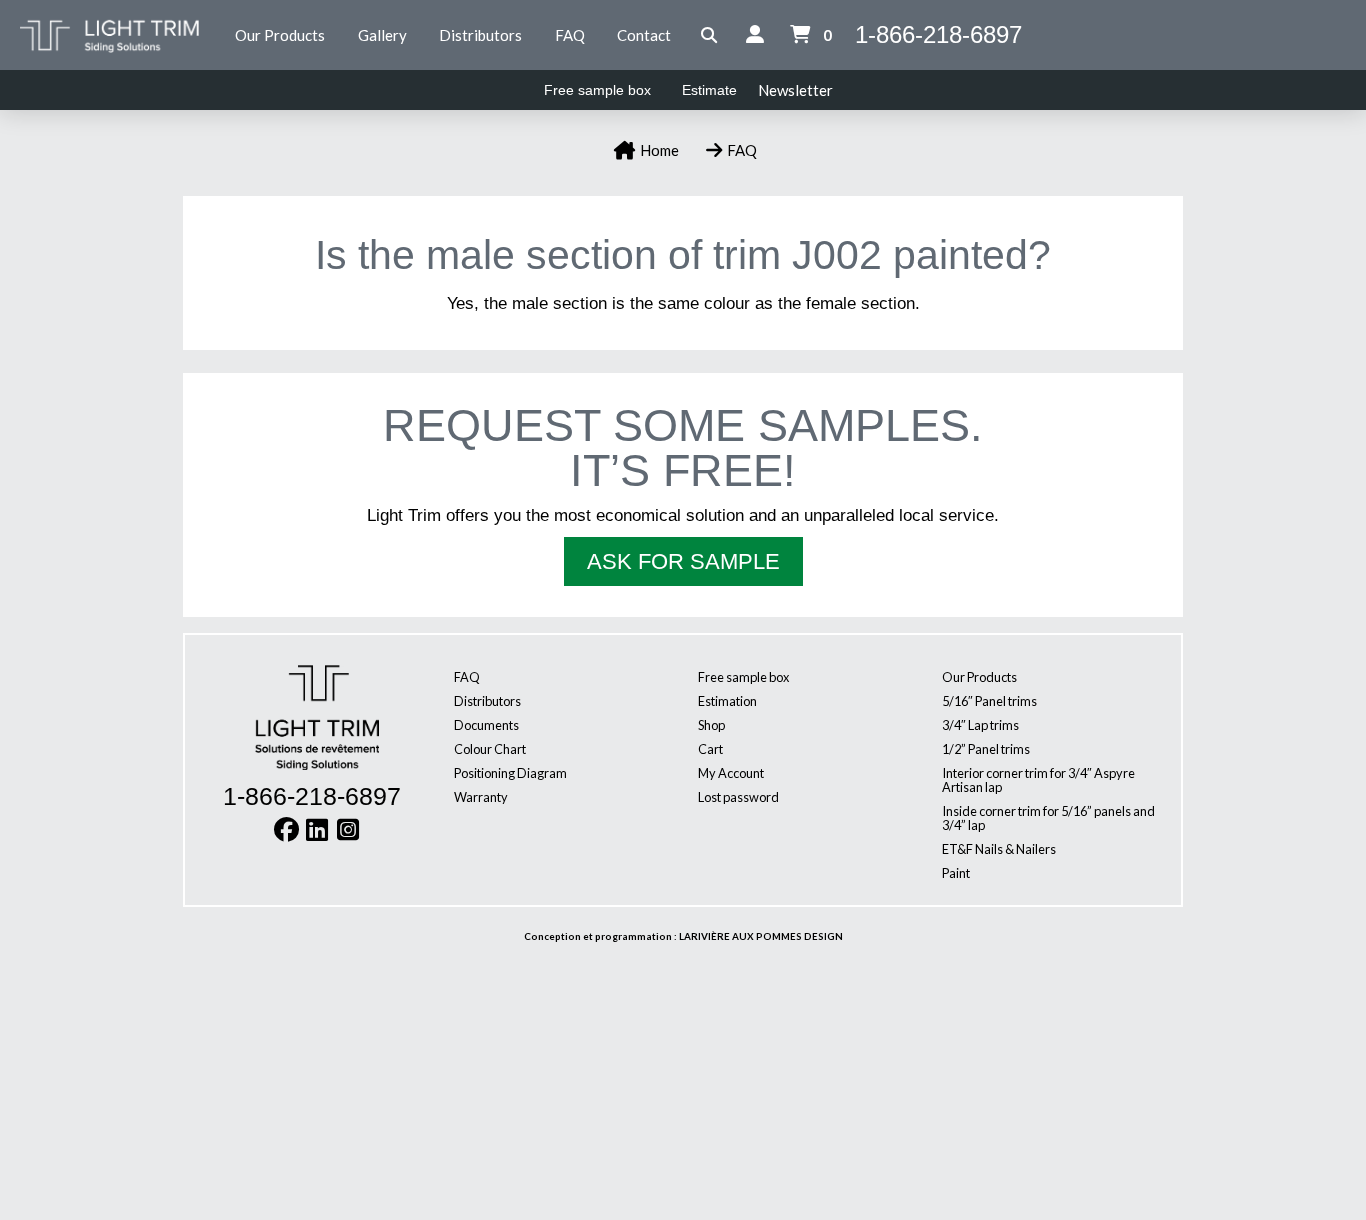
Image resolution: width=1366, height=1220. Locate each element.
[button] (709, 35)
